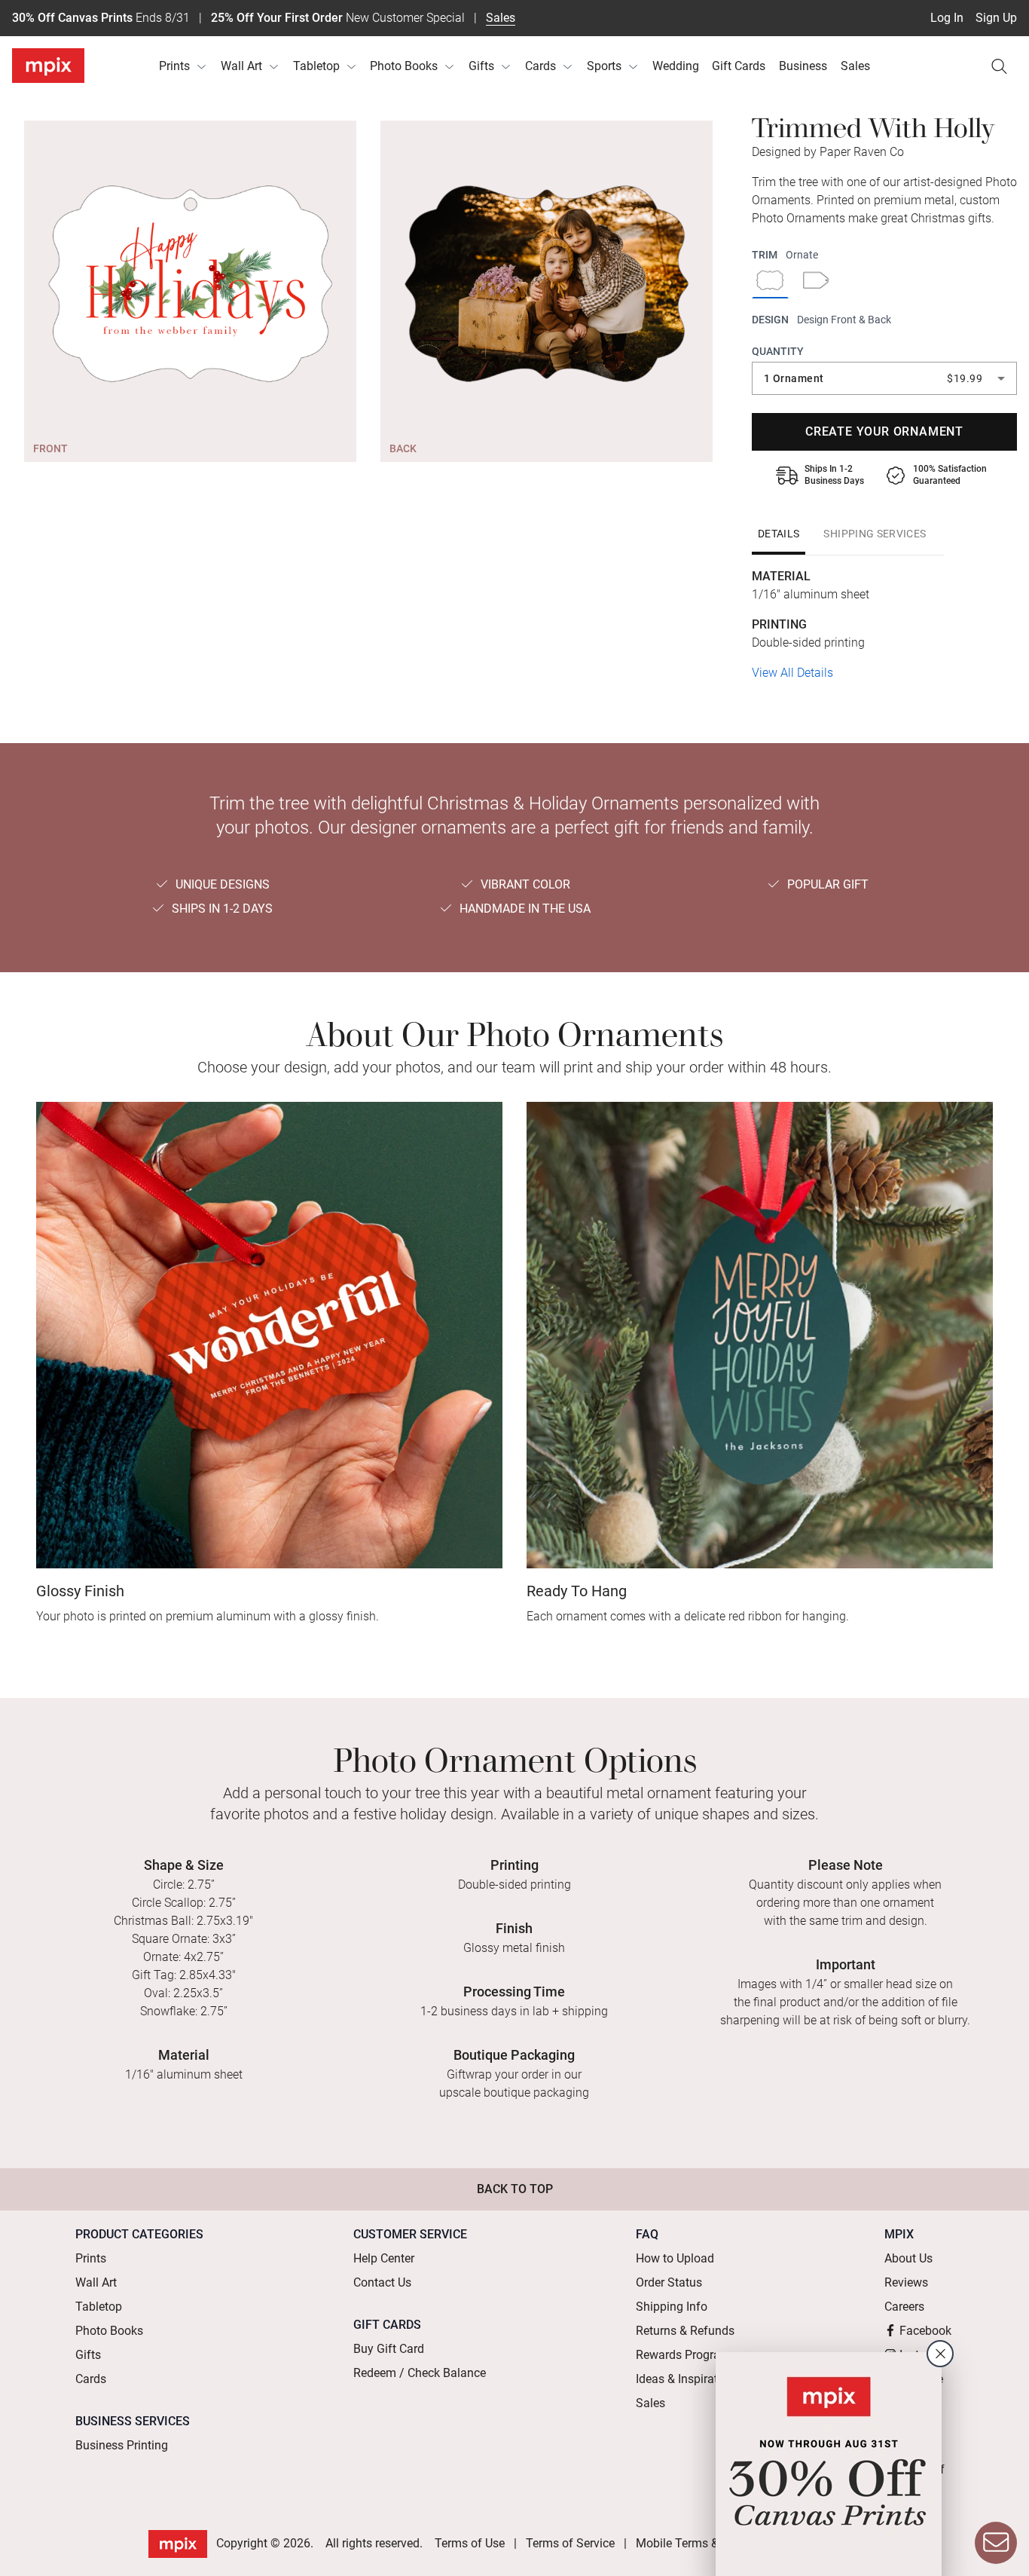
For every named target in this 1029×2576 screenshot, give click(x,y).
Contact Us (382, 2282)
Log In (947, 18)
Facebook (925, 2331)
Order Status (669, 2282)
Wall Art (241, 66)
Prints (174, 66)
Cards (540, 66)
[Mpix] (48, 66)
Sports (604, 66)
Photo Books (404, 66)
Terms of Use (470, 2543)
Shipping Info (672, 2307)
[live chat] (996, 2543)
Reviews (906, 2282)
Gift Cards (739, 66)
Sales (501, 18)
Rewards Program (683, 2355)
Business (803, 66)
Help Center (384, 2258)
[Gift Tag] (816, 282)
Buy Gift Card (389, 2349)
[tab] (779, 534)
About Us (908, 2258)
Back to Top (515, 2189)
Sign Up (996, 18)
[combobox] (884, 378)
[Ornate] (770, 282)
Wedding (676, 66)
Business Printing (122, 2445)
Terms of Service (570, 2543)
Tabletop (316, 66)
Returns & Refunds (685, 2331)
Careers (904, 2307)
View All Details (792, 673)
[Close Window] (940, 2354)
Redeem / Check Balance (420, 2373)
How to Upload (675, 2258)
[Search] (999, 66)
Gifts (481, 66)
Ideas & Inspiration (685, 2379)
